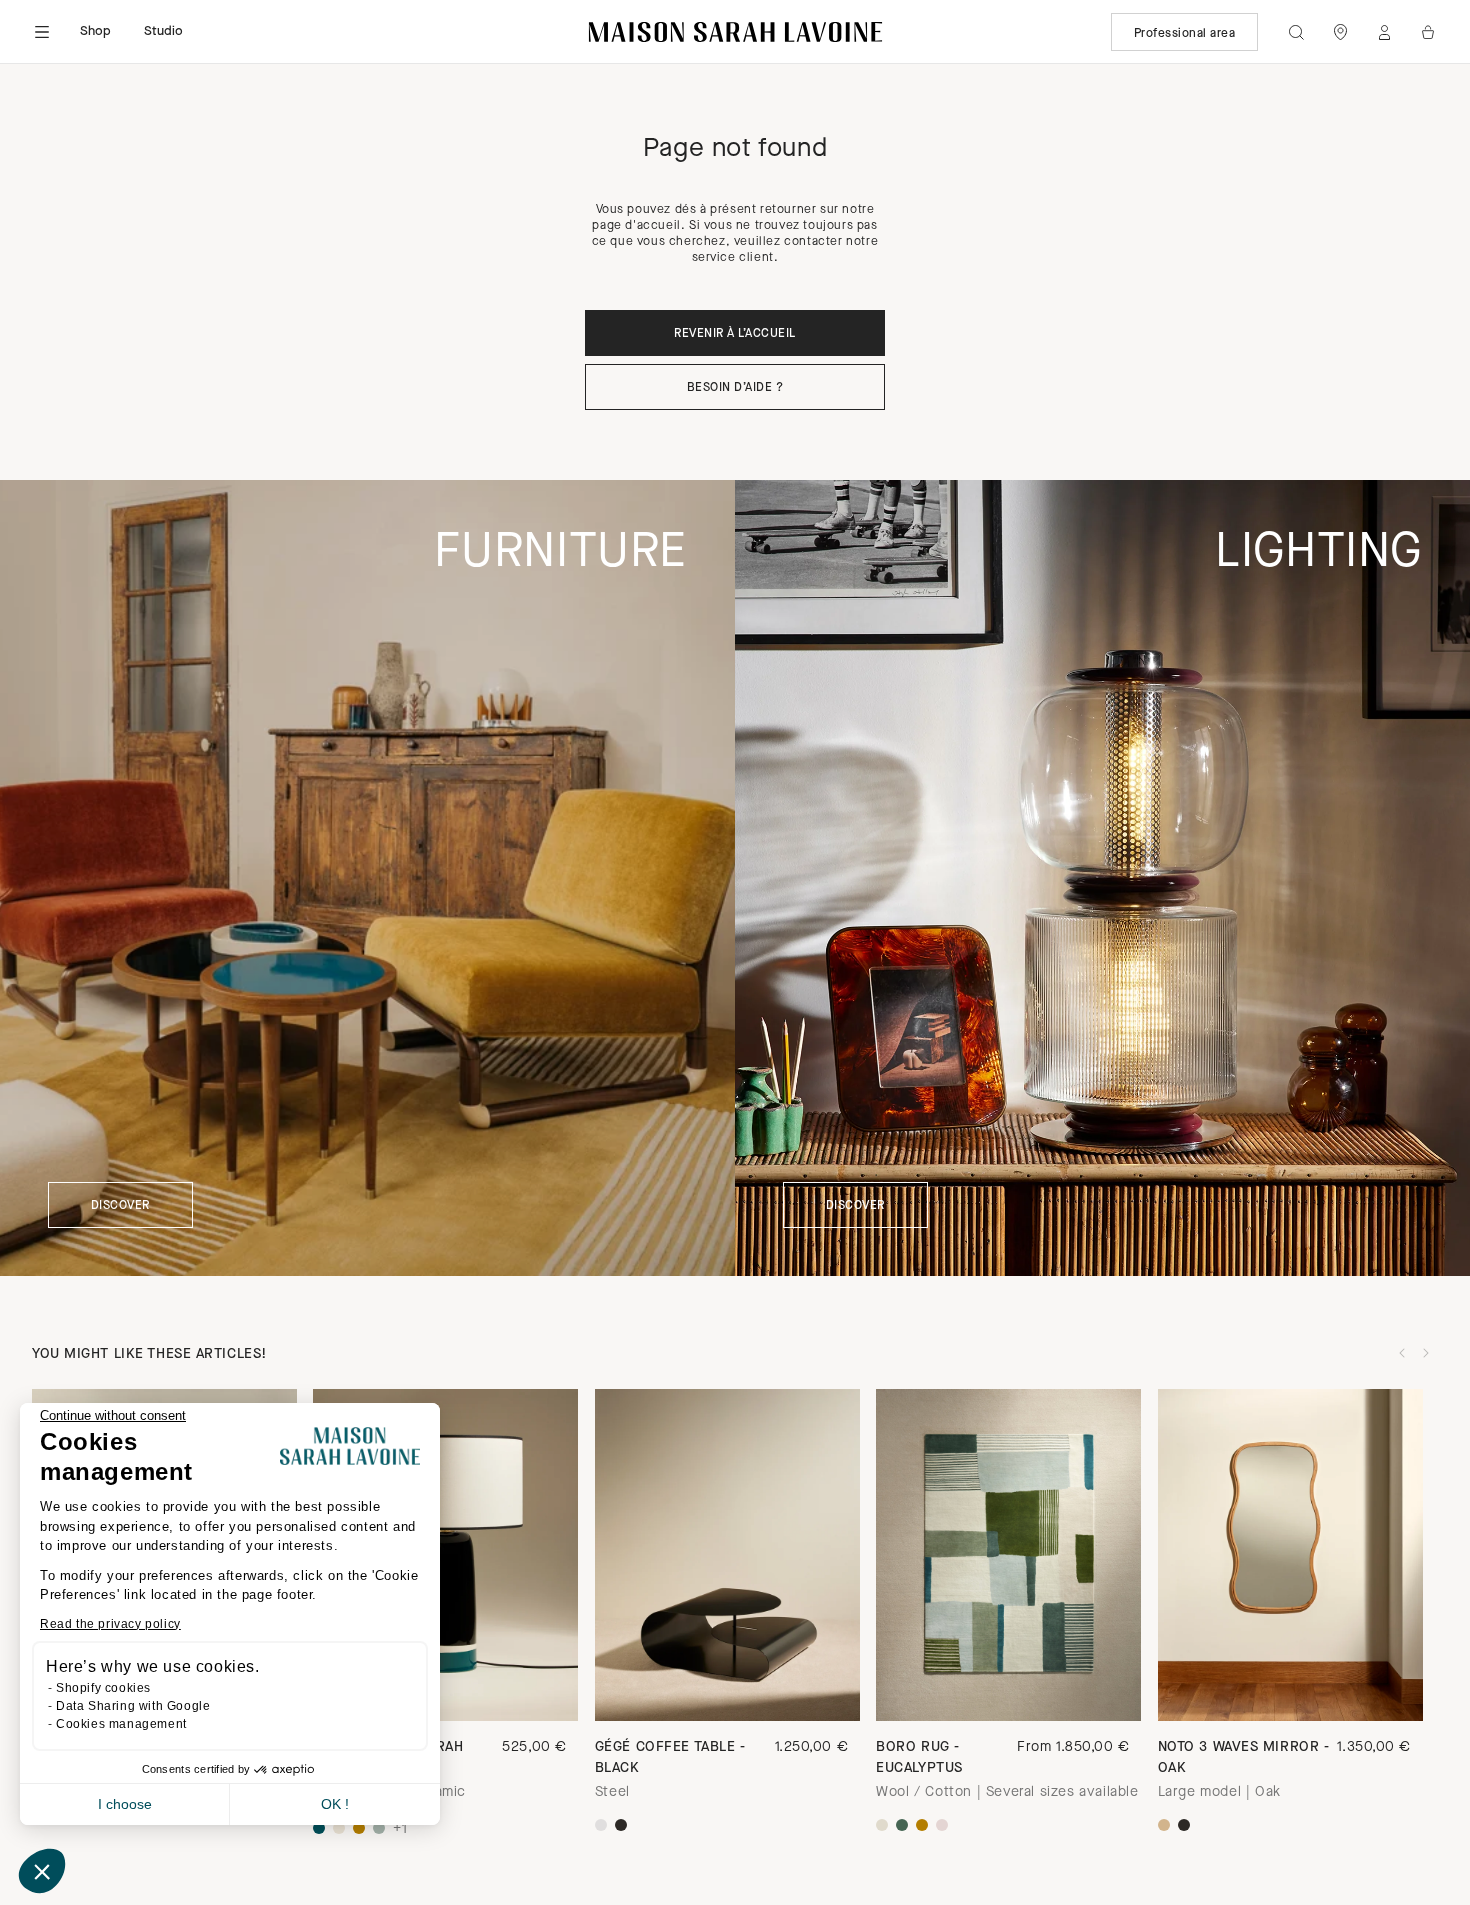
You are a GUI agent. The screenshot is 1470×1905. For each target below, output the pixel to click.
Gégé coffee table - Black (670, 1758)
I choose (125, 1804)
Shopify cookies (103, 1688)
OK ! (335, 1804)
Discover (120, 1206)
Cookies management (121, 1724)
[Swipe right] (1426, 1353)
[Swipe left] (1402, 1353)
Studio (164, 31)
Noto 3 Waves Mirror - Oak (1244, 1758)
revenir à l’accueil (734, 334)
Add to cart (1008, 1686)
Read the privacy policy (110, 1624)
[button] (42, 1871)
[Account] (1384, 32)
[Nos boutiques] (1340, 32)
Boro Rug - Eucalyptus (919, 1758)
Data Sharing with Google (133, 1706)
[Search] (1296, 32)
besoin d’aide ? (735, 388)
